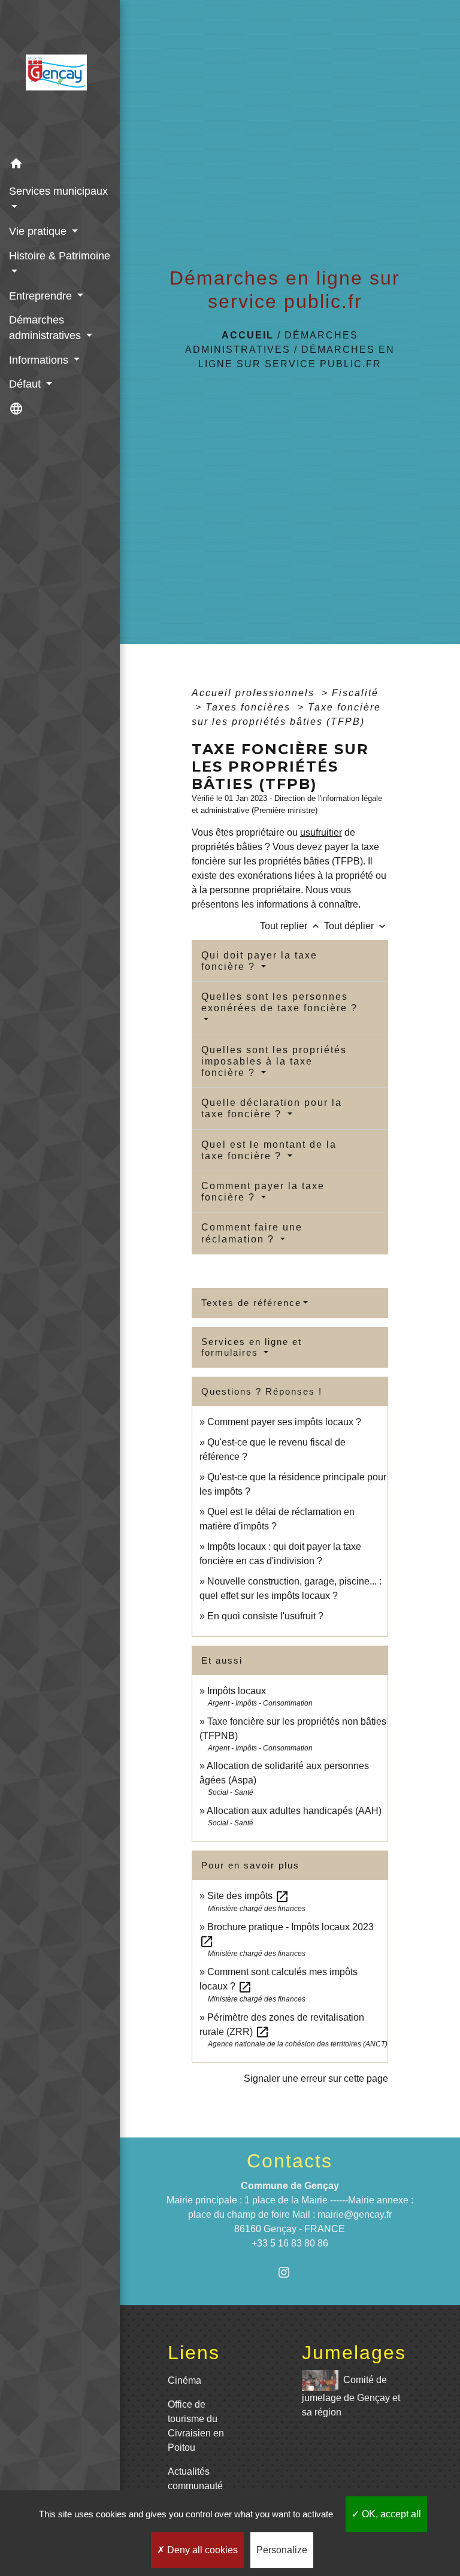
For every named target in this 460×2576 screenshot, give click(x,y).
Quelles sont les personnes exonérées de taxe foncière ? (279, 1002)
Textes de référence (251, 1303)
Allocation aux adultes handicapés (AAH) (294, 1811)
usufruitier (321, 832)
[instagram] (290, 2272)
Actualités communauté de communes (198, 2486)
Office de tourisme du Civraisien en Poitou (196, 2426)
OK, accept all (390, 2514)
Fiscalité (355, 693)
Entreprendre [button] (42, 296)
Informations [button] (40, 360)
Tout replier (291, 926)
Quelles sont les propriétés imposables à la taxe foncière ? (274, 1061)
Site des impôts (248, 1896)
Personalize (282, 2550)
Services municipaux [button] (58, 191)
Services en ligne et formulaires (252, 1347)
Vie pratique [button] (39, 231)
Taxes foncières (250, 707)
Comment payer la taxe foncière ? (263, 1192)
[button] (60, 166)
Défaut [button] (26, 384)
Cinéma (184, 2380)
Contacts (290, 2161)
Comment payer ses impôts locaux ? (284, 1422)
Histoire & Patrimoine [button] (60, 256)
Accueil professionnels (255, 693)
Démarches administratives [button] (46, 328)
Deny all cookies (201, 2550)
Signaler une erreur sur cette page (316, 2078)
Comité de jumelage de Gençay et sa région (351, 2396)
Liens (194, 2353)
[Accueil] (60, 76)
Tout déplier (356, 926)
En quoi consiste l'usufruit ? (265, 1616)
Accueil (248, 335)
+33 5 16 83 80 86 (290, 2243)
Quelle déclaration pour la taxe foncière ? (272, 1108)
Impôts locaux (237, 1691)
